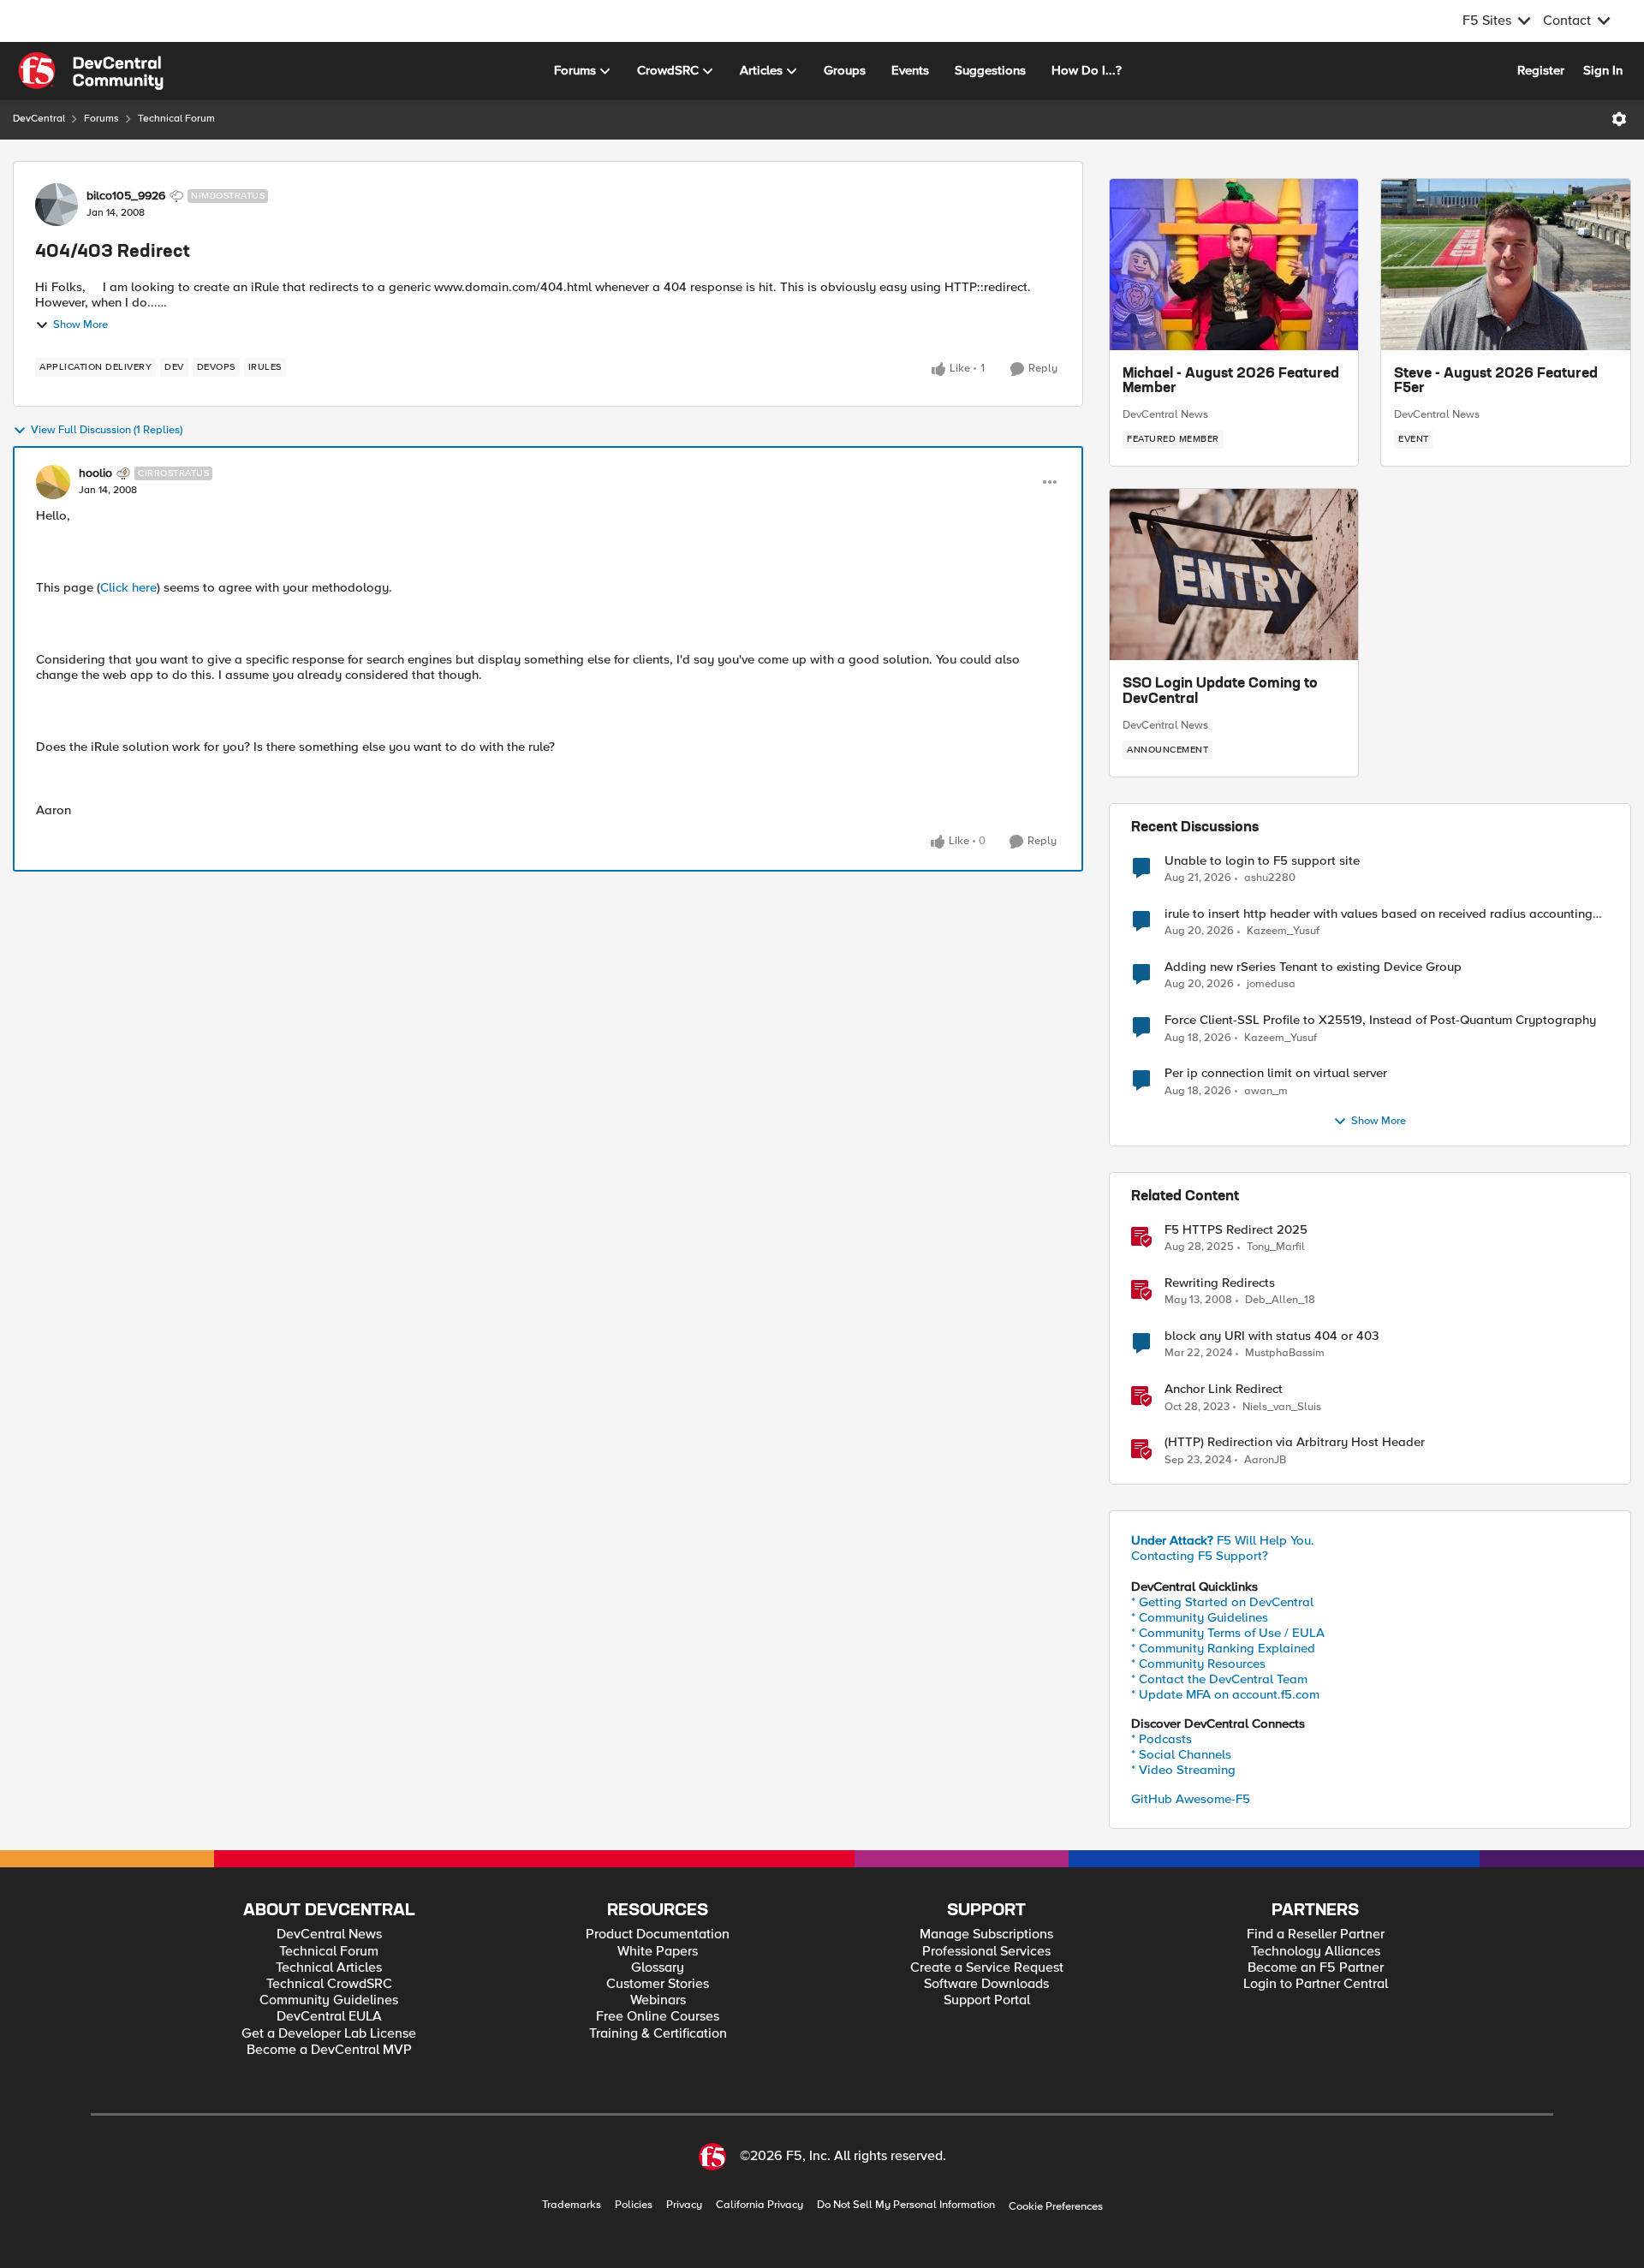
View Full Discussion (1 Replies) (107, 430)
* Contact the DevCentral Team (1219, 1679)
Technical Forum (176, 119)
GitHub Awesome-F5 (1191, 1799)
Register (1541, 70)
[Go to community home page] (91, 71)
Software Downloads (986, 1984)
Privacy (684, 2205)
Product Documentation (658, 1935)
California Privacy (759, 2205)
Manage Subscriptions (986, 1935)
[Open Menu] (1619, 119)
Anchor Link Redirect (1224, 1389)
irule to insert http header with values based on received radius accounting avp (1379, 914)
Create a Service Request (987, 1968)
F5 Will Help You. (1223, 1540)
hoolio (95, 473)
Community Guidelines (329, 2000)
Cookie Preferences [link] (1056, 2206)
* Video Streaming (1183, 1770)
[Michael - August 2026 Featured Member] (1234, 265)
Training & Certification (658, 2034)
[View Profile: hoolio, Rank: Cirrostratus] (53, 482)
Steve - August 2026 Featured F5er (1496, 382)
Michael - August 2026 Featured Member (1231, 382)
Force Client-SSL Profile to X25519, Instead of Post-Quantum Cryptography (1380, 1020)
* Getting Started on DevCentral (1222, 1602)
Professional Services (986, 1952)
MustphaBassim (1285, 1353)
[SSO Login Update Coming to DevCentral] (1234, 574)
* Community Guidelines (1200, 1617)
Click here (128, 587)
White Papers (658, 1952)
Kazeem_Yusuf (1283, 931)
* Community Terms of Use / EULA (1228, 1633)
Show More (80, 325)
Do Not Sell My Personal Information (906, 2205)
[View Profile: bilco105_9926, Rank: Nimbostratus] (57, 205)
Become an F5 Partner (1316, 1968)
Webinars (658, 2000)
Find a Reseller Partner (1316, 1935)
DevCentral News (1165, 414)
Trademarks (572, 2205)
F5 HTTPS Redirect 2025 (1236, 1230)
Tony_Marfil (1276, 1247)
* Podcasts (1162, 1739)
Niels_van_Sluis (1282, 1407)
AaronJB (1265, 1460)
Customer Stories (658, 1984)
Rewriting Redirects (1220, 1283)
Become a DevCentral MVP (329, 2050)
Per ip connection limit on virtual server (1276, 1073)
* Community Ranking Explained (1223, 1648)
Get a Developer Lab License (329, 2034)
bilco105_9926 (126, 196)
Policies (634, 2205)
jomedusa (1271, 984)
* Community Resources (1198, 1664)
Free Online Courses (658, 2017)
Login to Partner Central (1316, 1984)
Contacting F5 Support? (1200, 1556)
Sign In (1603, 70)
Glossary (658, 1968)
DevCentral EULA (329, 2017)
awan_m (1266, 1091)
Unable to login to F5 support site (1262, 861)
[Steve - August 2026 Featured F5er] (1506, 265)
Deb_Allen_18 (1280, 1300)
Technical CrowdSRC (329, 1984)
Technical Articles (329, 1968)
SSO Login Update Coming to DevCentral (1220, 692)
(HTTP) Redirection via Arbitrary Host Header (1295, 1442)
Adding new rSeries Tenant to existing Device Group (1313, 967)
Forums (101, 119)
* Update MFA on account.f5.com (1225, 1694)
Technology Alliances (1316, 1952)
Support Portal (987, 2000)
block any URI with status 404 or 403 (1272, 1336)
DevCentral (39, 119)
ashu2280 (1270, 878)
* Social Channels (1181, 1754)
